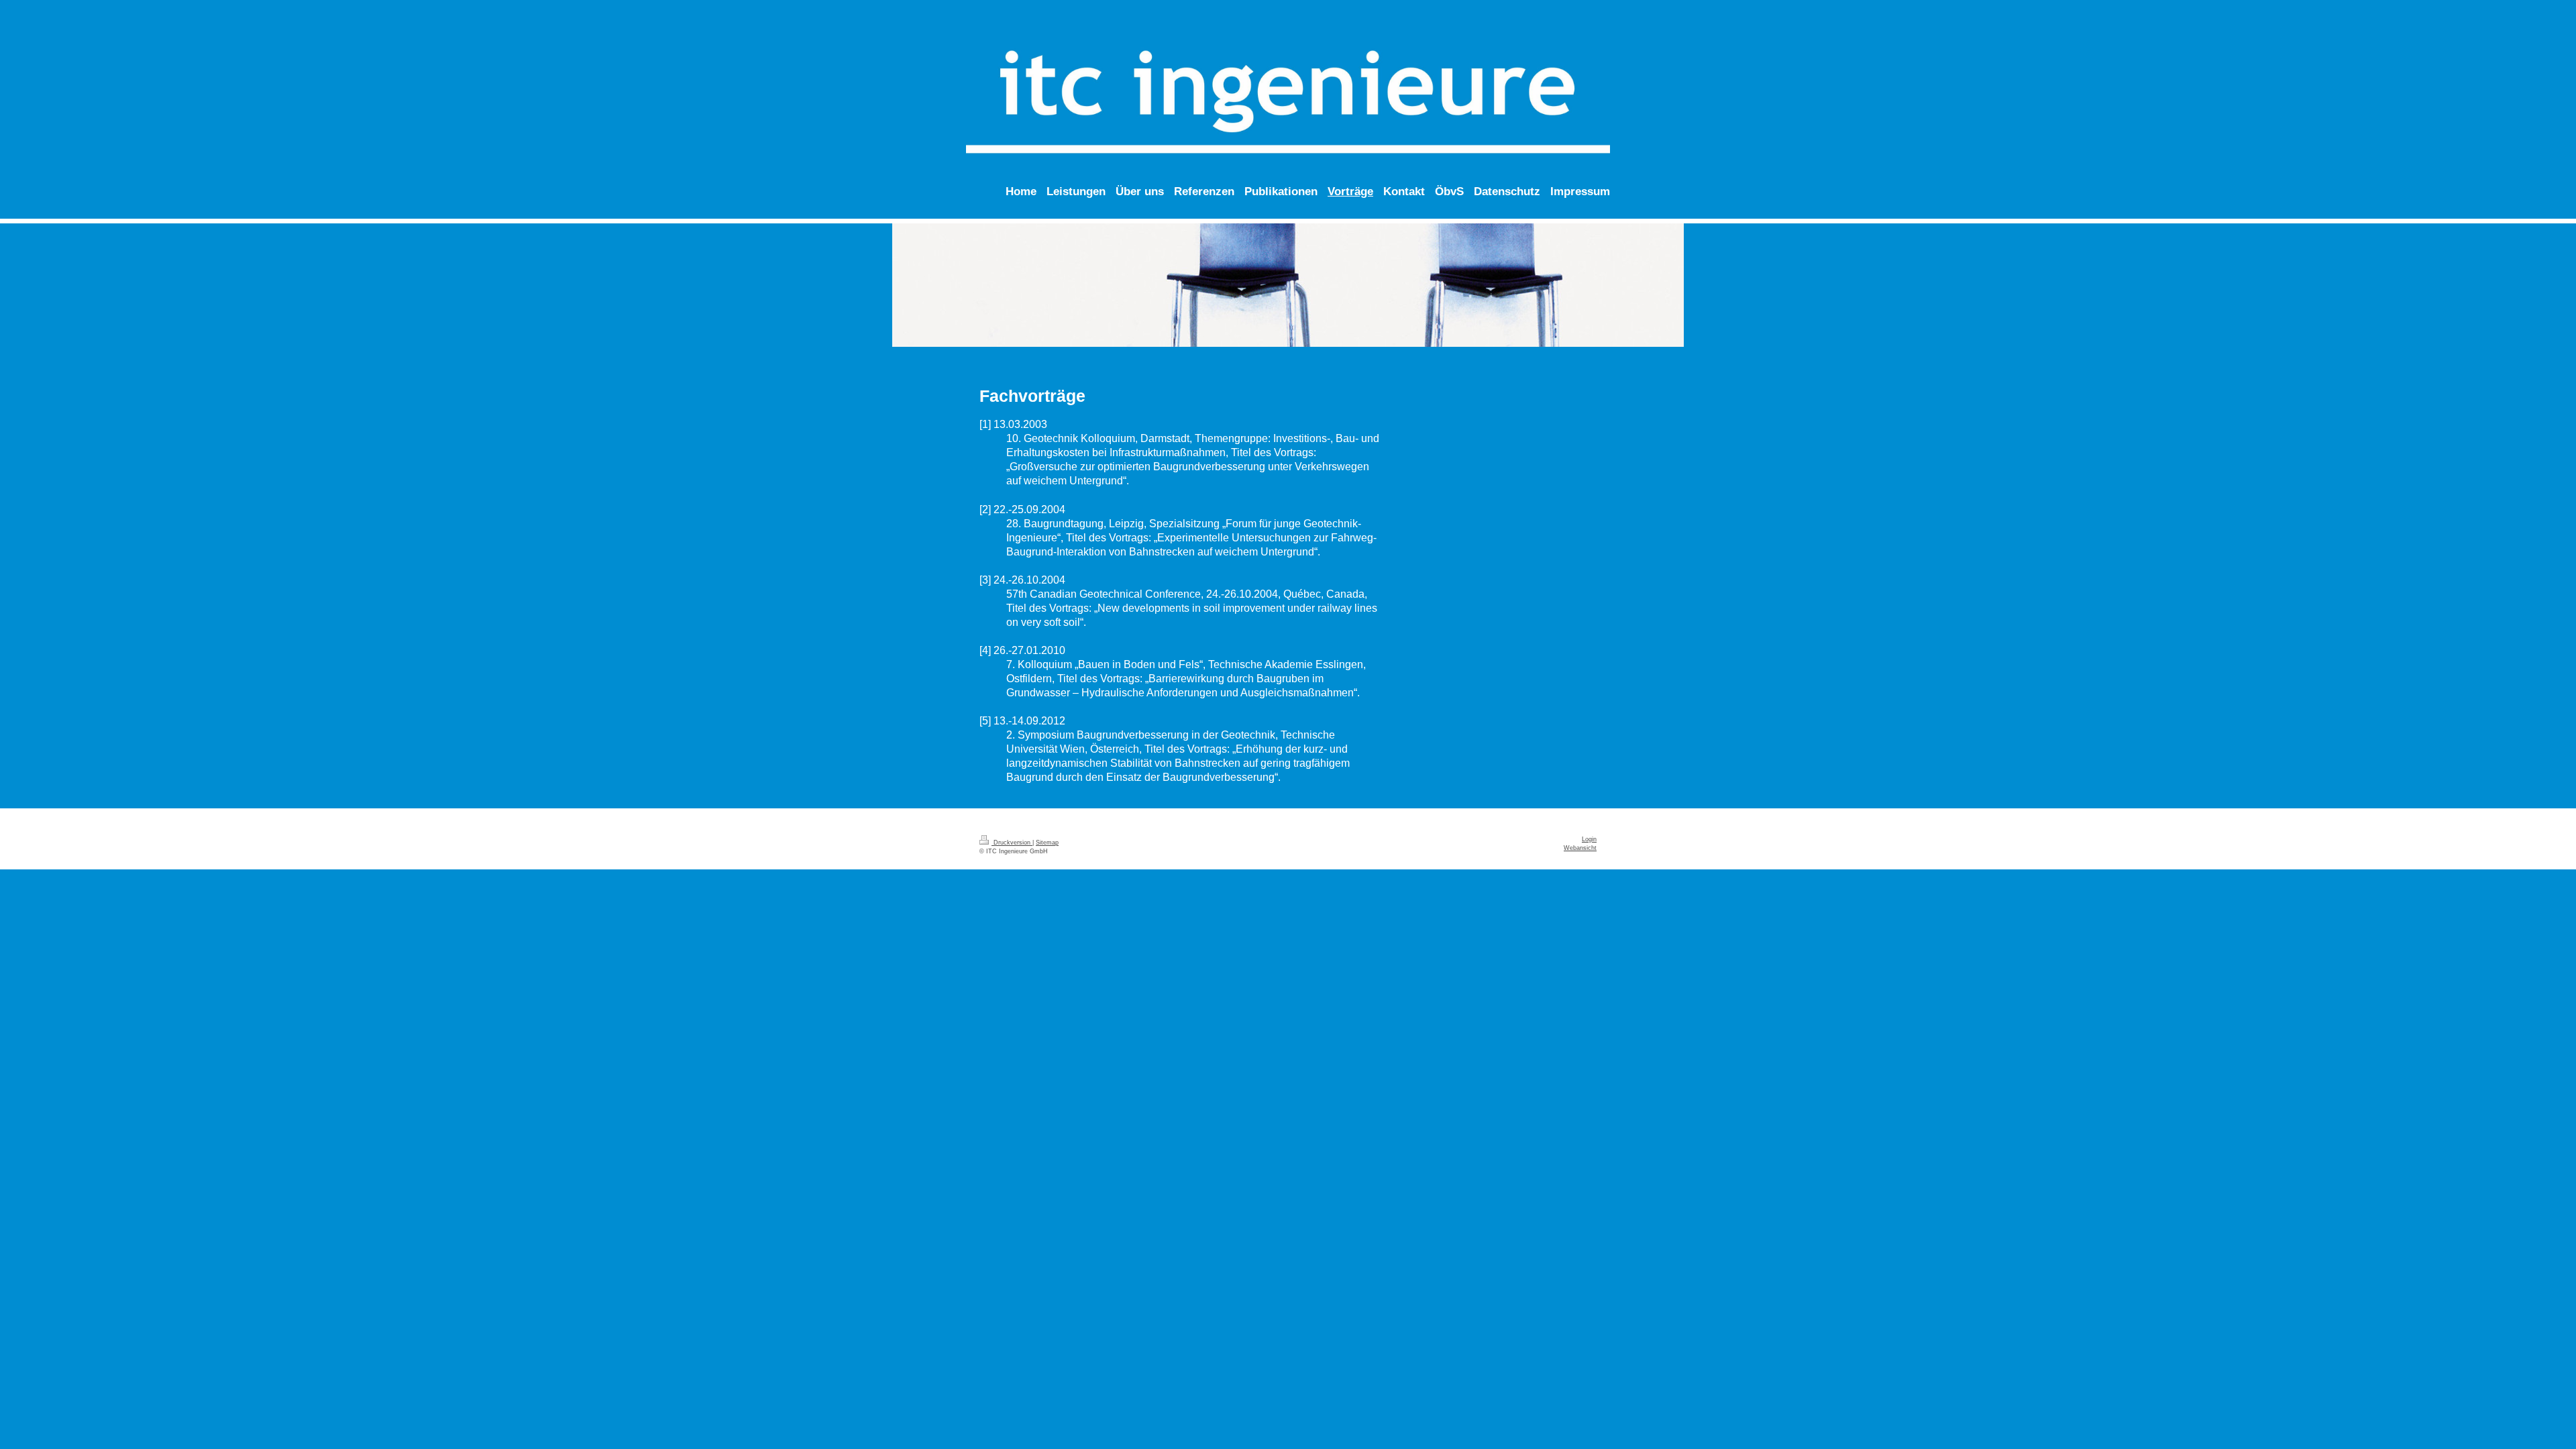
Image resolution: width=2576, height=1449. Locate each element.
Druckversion (1012, 843)
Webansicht (1580, 848)
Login (1589, 839)
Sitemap (1047, 843)
